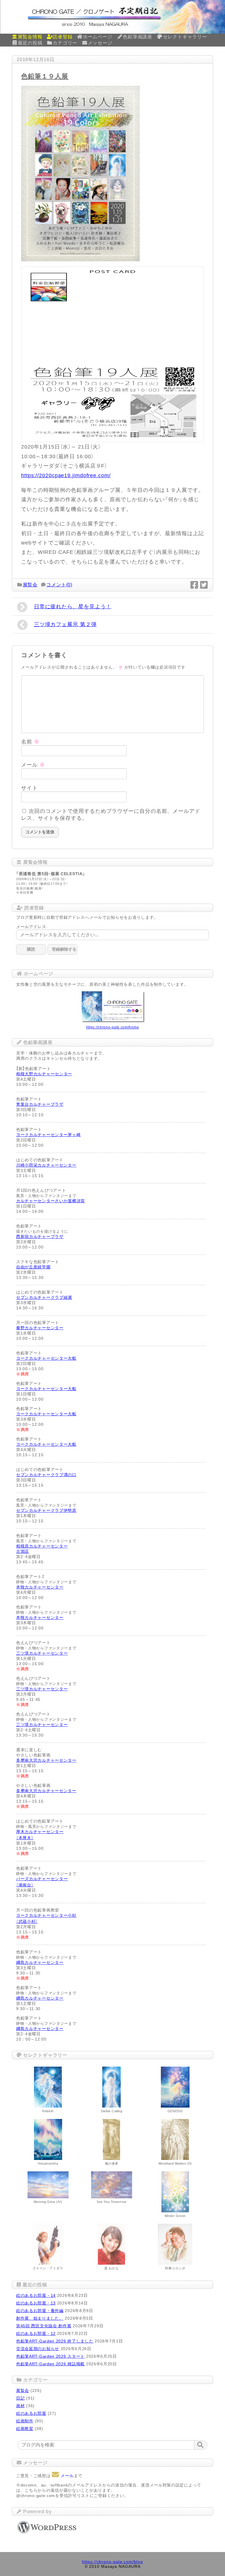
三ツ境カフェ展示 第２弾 (65, 624)
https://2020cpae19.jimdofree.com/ (66, 475)
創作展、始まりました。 (40, 2318)
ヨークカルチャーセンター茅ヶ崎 (48, 1135)
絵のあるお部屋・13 (36, 2303)
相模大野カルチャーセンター (44, 1074)
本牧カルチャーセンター (40, 1587)
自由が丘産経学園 (33, 1267)
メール (33, 765)
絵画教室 (25, 2429)
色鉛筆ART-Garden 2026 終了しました (55, 2341)
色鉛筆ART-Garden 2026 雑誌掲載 (50, 2364)
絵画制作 (25, 2421)
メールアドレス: (32, 927)
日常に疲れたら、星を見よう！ (73, 607)
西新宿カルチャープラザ (40, 1237)
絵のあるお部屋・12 (36, 2333)
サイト (29, 788)
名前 (30, 742)
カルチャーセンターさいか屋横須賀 (51, 1201)
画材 (20, 2406)
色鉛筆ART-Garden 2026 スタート (50, 2356)
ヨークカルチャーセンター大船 (46, 1358)
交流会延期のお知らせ (38, 2349)
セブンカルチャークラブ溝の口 (46, 1475)
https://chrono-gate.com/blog (112, 2562)
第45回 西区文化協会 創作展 (44, 2326)
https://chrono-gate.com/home (113, 1027)
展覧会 (30, 585)
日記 (20, 2398)
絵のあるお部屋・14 (36, 2295)
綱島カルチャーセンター (40, 1962)
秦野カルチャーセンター (40, 1328)
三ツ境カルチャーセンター (42, 1653)
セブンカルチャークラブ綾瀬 (44, 1297)
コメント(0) (59, 585)
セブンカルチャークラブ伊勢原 (46, 1510)
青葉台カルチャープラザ (40, 1104)
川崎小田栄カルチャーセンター (46, 1165)
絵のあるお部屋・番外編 (40, 2311)
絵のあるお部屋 (31, 2413)
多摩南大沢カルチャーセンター (46, 1760)
